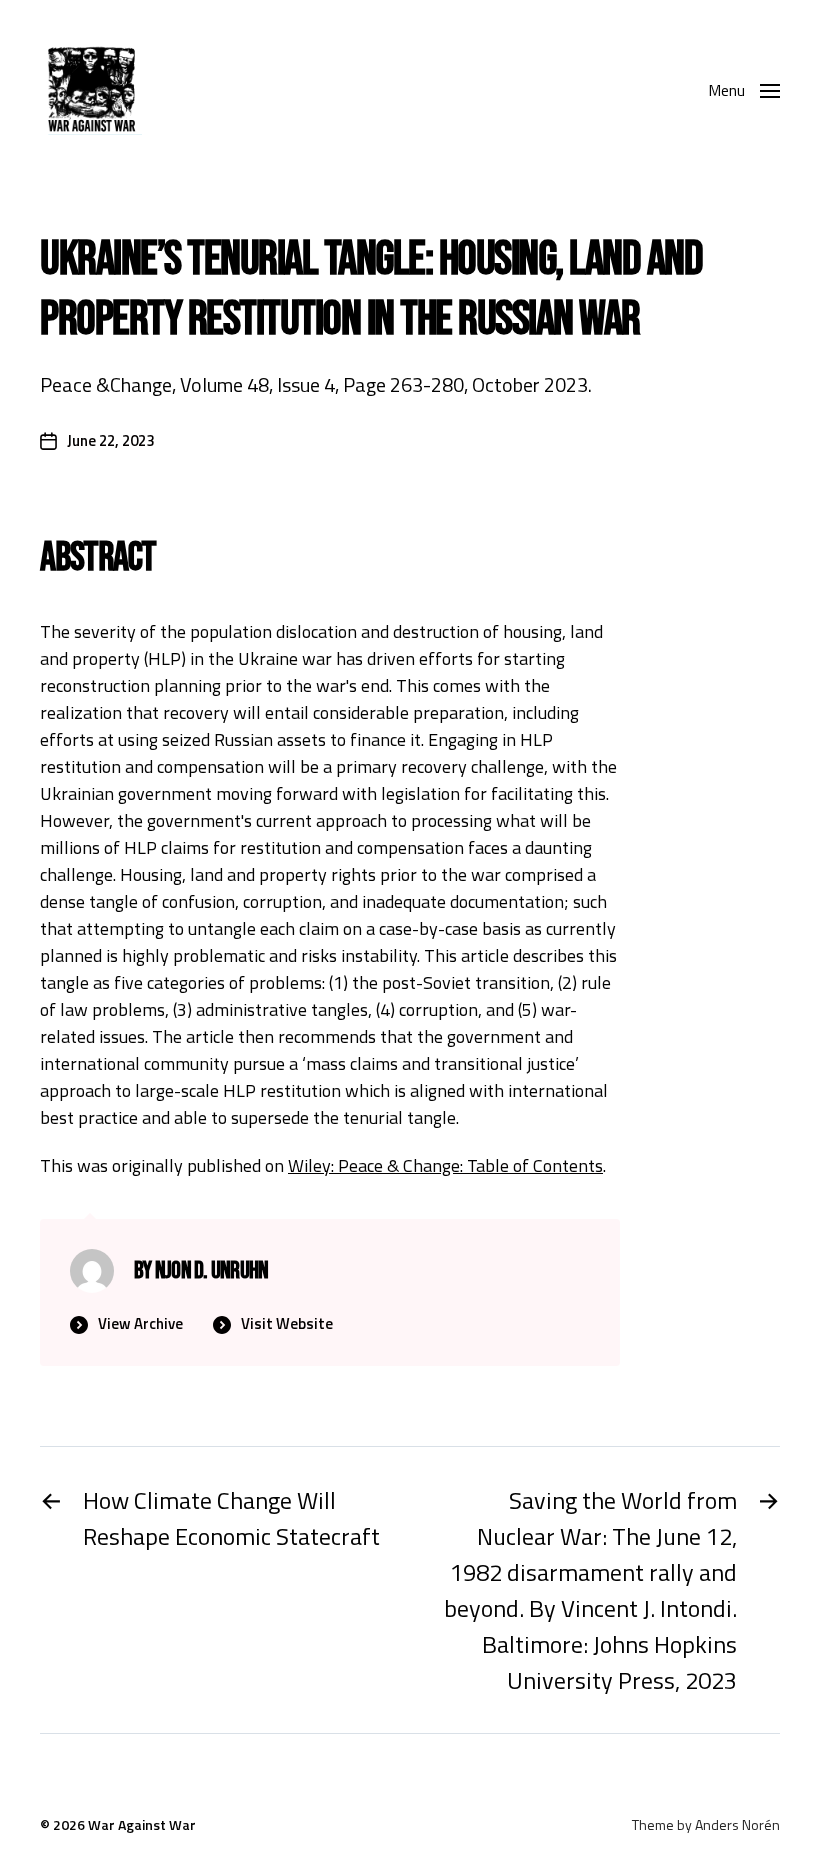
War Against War (142, 1824)
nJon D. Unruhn (212, 1270)
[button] (744, 90)
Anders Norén (737, 1824)
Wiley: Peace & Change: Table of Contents (445, 1165)
